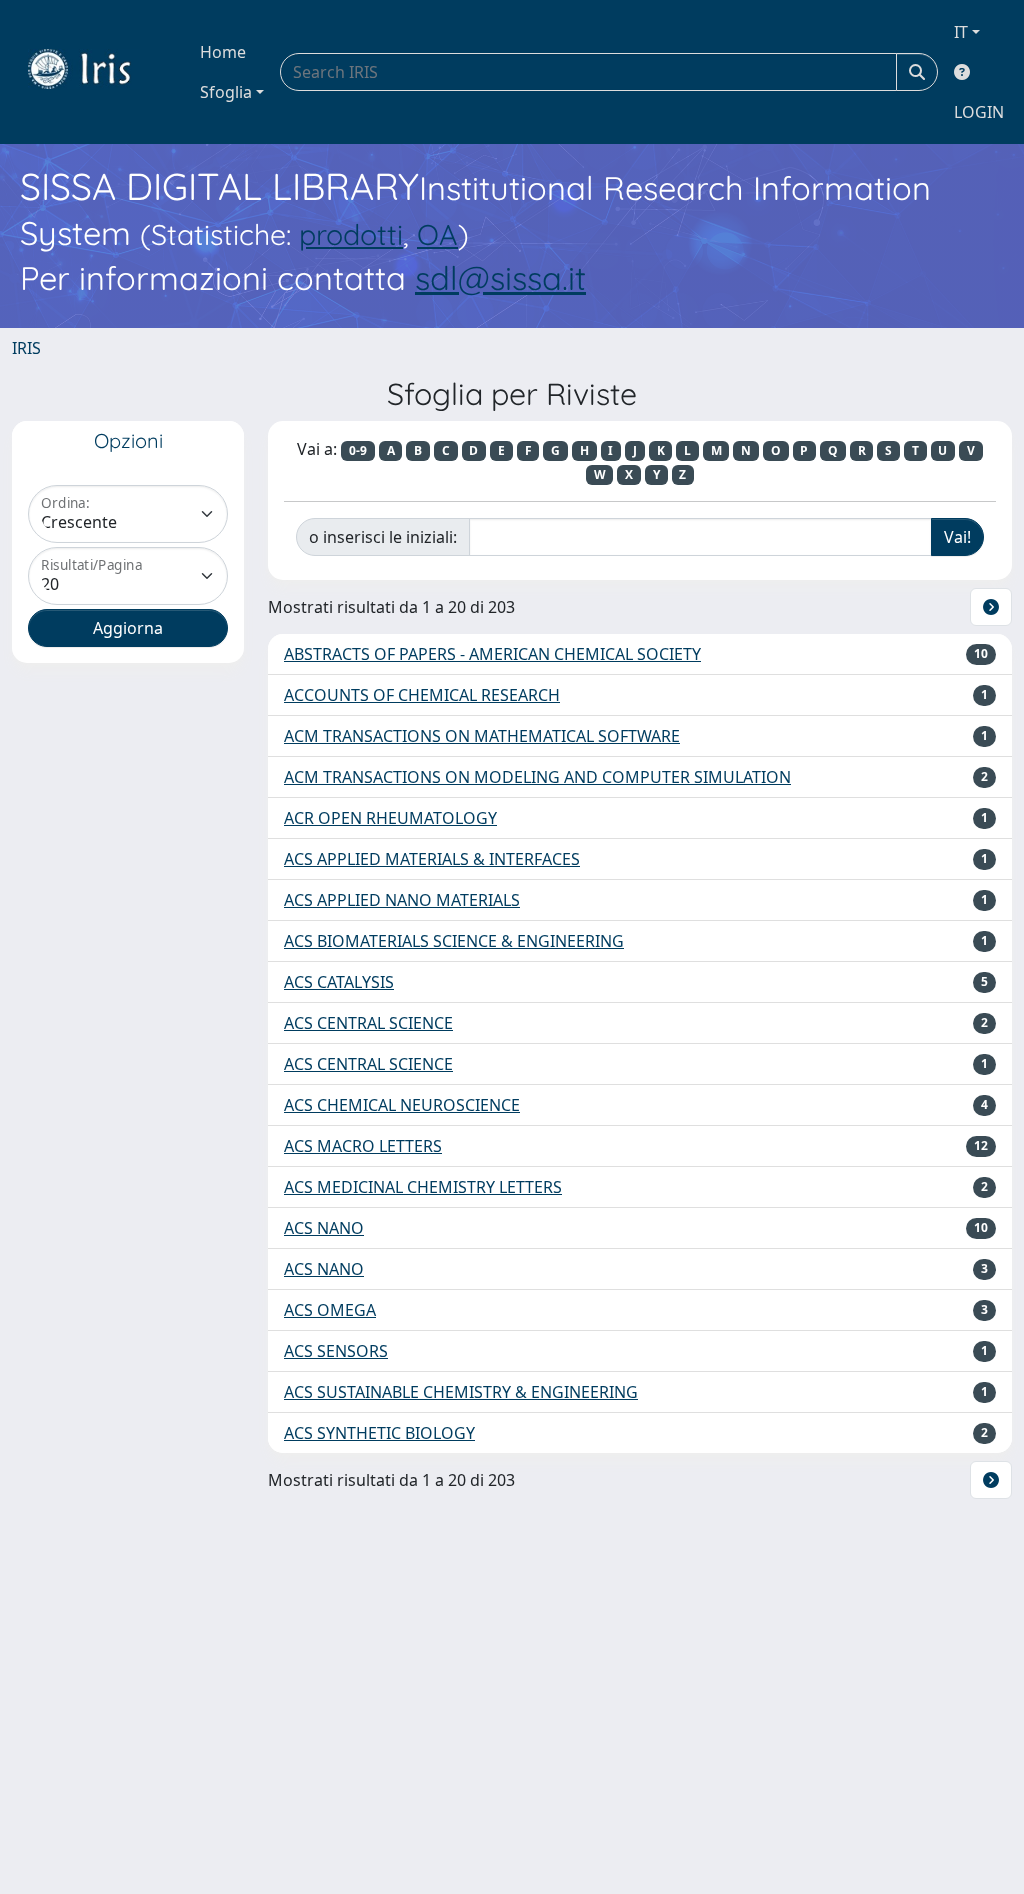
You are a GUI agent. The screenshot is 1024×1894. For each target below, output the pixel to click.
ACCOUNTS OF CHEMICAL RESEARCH (422, 695)
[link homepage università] (94, 72)
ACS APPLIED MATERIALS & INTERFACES (432, 859)
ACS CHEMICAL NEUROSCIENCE (402, 1105)
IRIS (26, 348)
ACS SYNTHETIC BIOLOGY (379, 1433)
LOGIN (979, 112)
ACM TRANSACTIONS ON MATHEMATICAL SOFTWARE (482, 736)
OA (437, 234)
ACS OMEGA (330, 1310)
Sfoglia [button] (226, 92)
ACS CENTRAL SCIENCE (368, 1023)
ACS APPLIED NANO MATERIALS (402, 900)
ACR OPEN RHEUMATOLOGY (390, 818)
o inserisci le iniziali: (383, 537)
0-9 (358, 450)
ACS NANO (324, 1228)
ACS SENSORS (336, 1351)
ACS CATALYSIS (339, 982)
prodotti (351, 234)
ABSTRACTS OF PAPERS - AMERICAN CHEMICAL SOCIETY (492, 654)
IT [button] (961, 32)
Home (223, 52)
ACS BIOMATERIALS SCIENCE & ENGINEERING (454, 941)
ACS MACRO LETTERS (363, 1146)
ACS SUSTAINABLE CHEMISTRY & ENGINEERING (461, 1392)
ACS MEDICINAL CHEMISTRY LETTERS (423, 1187)
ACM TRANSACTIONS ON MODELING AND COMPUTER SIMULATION (537, 777)
